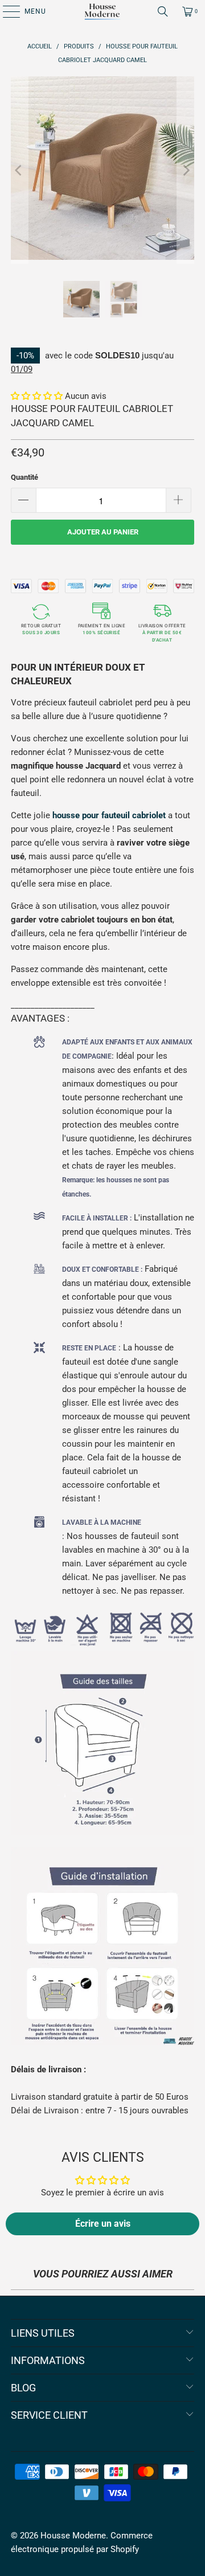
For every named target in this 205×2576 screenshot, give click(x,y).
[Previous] (19, 170)
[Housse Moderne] (102, 11)
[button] (38, 396)
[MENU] (6, 11)
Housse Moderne (73, 2536)
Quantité (24, 477)
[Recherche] (163, 11)
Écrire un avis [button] (103, 2224)
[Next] (186, 170)
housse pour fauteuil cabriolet (109, 815)
